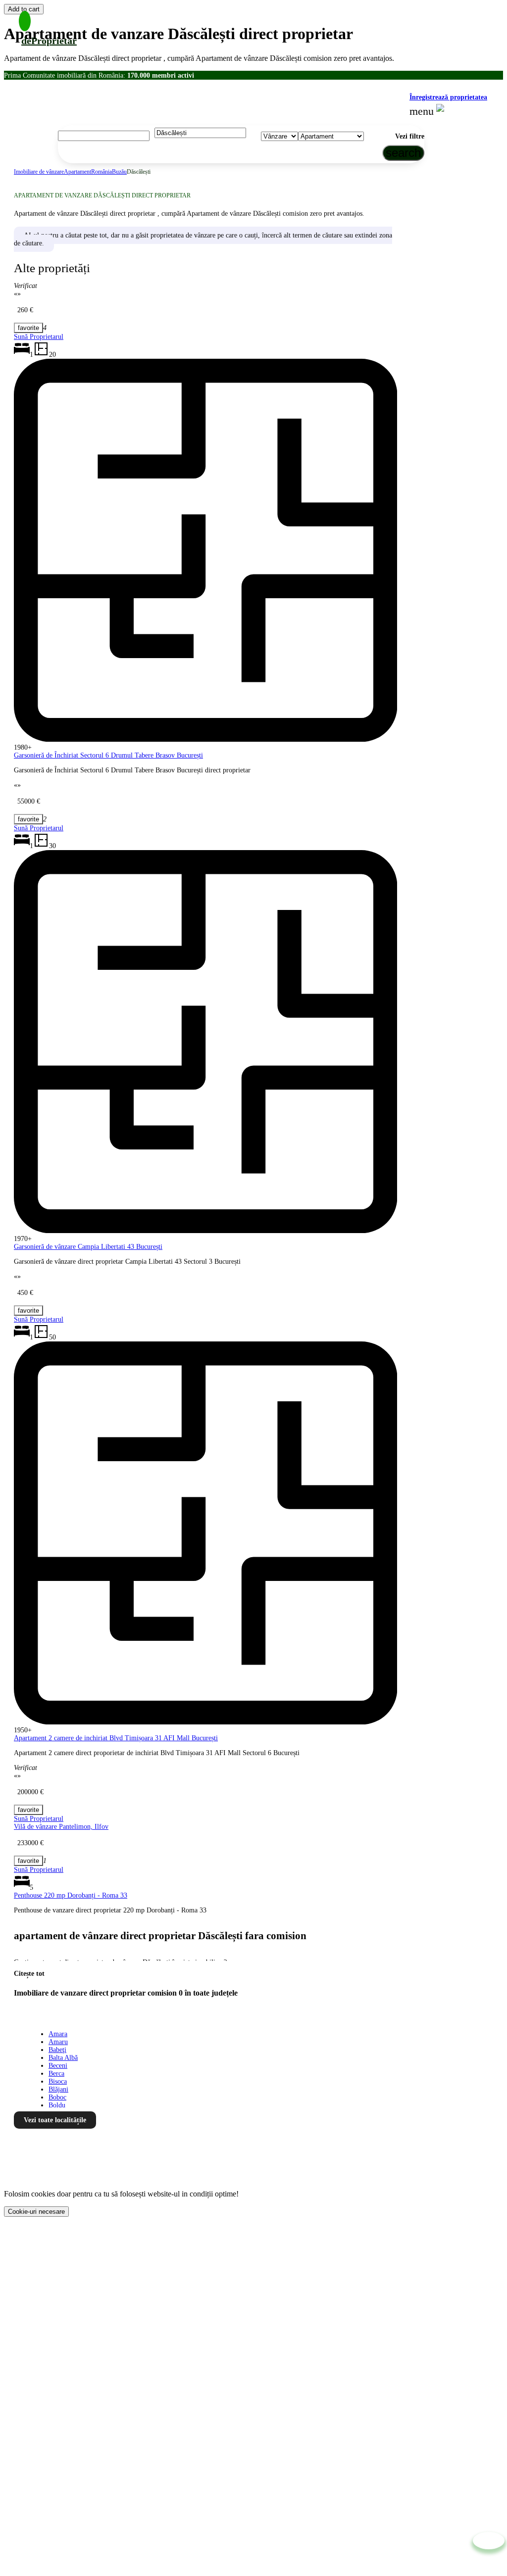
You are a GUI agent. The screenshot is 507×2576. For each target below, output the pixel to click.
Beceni (58, 2066)
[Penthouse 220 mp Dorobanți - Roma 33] (28, 1861)
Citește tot (29, 1974)
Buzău (119, 172)
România (101, 172)
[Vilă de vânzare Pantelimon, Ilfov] (28, 1810)
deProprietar (49, 41)
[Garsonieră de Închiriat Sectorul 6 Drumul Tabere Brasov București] (28, 328)
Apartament (77, 172)
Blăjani (58, 2089)
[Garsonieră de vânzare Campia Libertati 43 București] (28, 819)
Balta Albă (63, 2058)
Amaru (58, 2042)
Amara (58, 2034)
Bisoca (58, 2081)
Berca (56, 2074)
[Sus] (489, 2541)
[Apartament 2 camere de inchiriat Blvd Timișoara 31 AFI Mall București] (28, 1311)
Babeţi (57, 2050)
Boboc (57, 2097)
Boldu (57, 2105)
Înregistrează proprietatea (448, 97)
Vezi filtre (410, 136)
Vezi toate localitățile (55, 2120)
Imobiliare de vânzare (39, 172)
